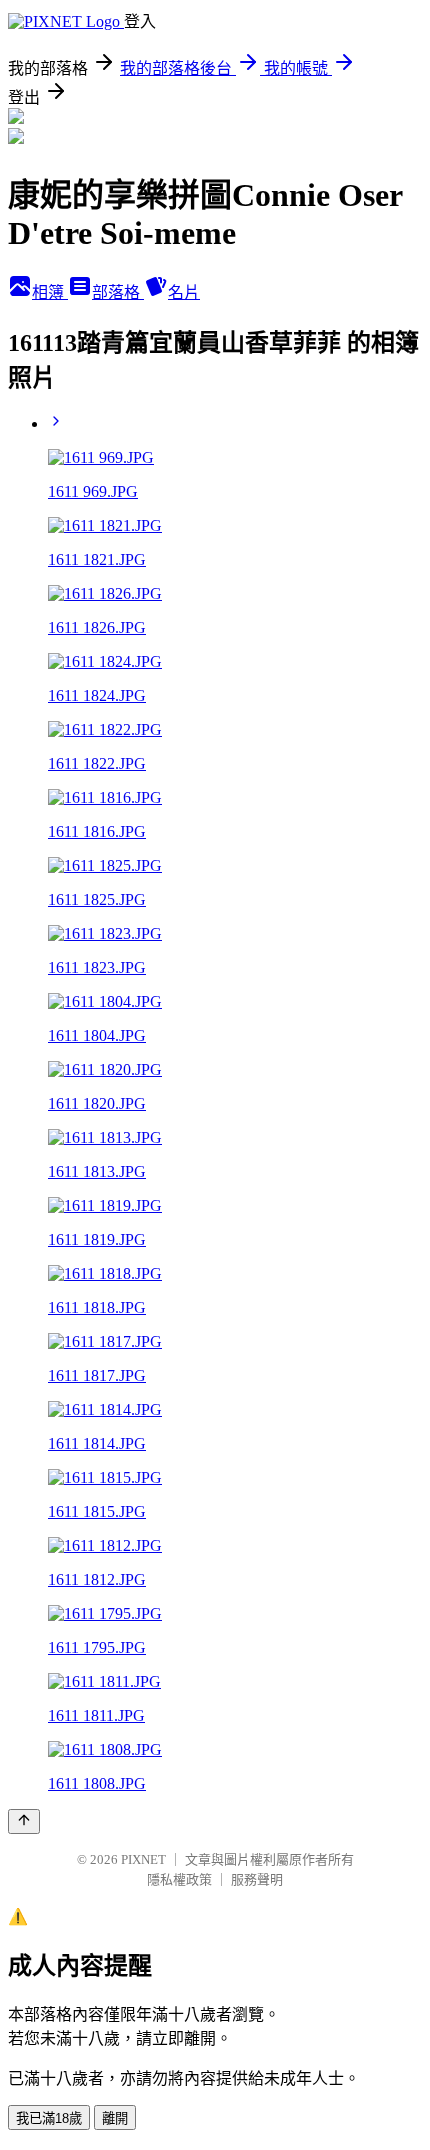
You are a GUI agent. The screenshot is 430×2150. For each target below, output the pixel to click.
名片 (184, 292)
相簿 (50, 292)
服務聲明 (257, 1879)
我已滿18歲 (49, 2118)
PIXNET (143, 1859)
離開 (115, 2118)
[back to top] (24, 1821)
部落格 (118, 292)
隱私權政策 (179, 1879)
